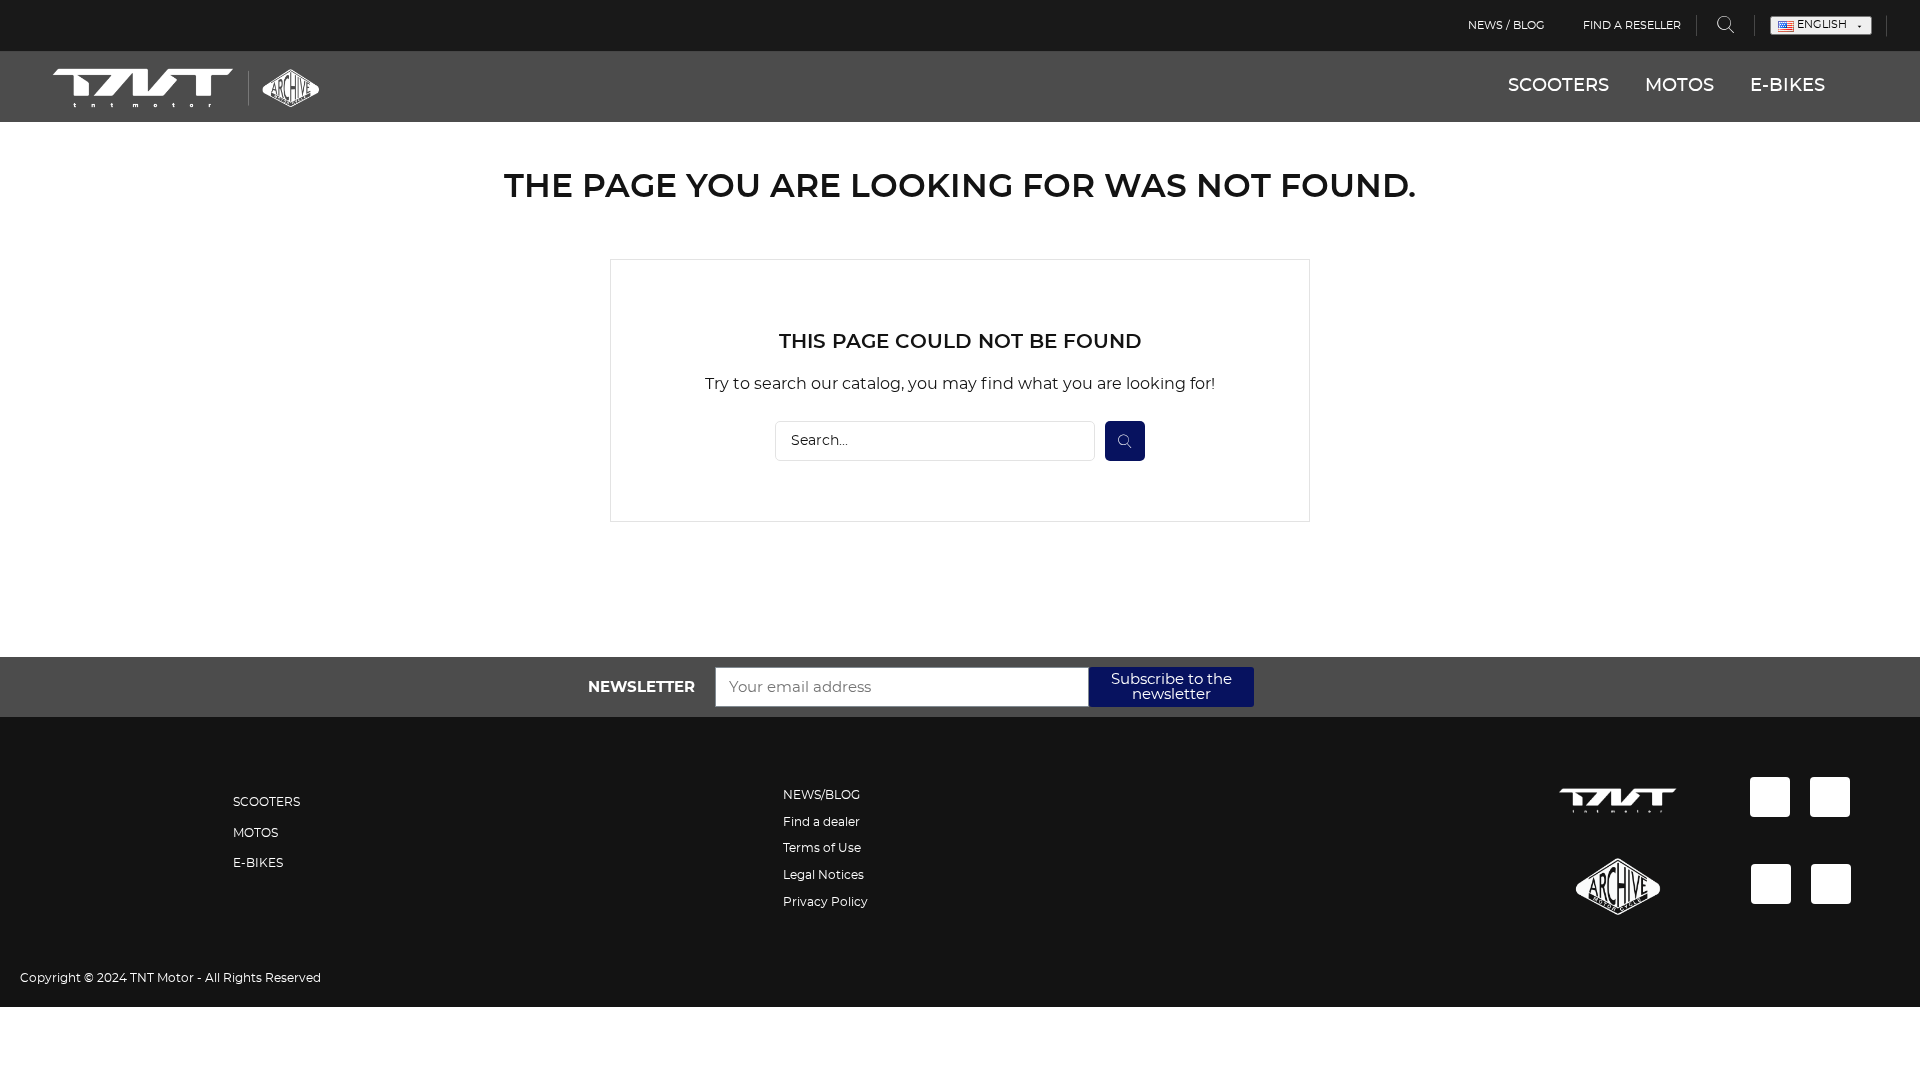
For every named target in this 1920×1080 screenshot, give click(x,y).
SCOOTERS (1558, 86)
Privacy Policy (825, 902)
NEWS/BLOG (821, 795)
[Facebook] (1770, 797)
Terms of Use (822, 848)
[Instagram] (1830, 797)
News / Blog (1506, 25)
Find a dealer (821, 822)
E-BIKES (1787, 86)
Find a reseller (1632, 25)
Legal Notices (823, 875)
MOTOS (1679, 86)
